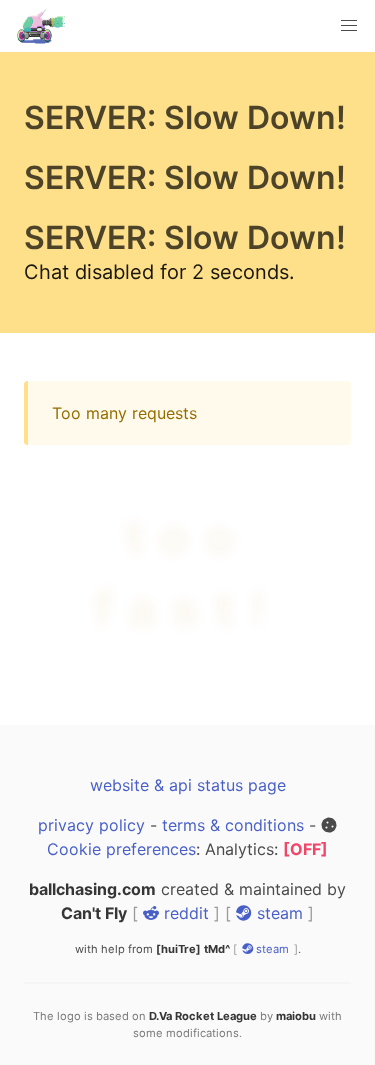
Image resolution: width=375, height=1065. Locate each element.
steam (277, 841)
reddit (184, 841)
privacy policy (91, 753)
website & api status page (188, 713)
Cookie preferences (121, 777)
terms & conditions (233, 753)
